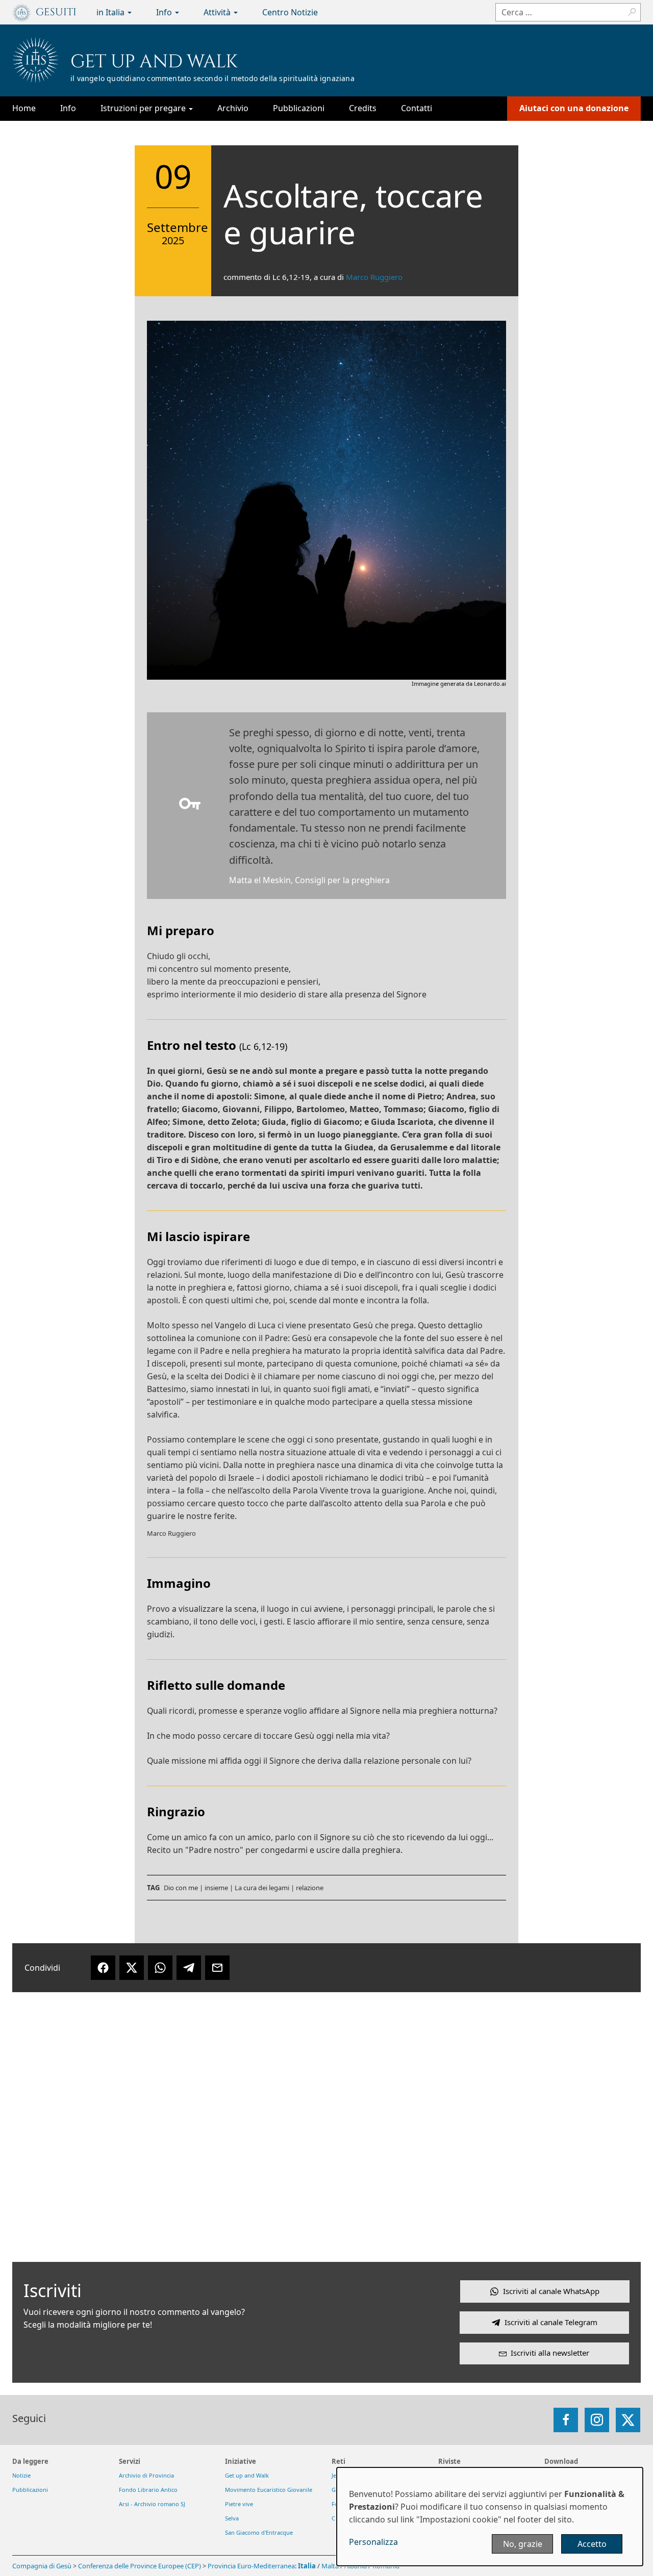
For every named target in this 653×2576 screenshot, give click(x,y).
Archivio (233, 108)
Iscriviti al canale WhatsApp (551, 2291)
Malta (330, 2566)
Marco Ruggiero (374, 277)
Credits (363, 108)
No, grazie (523, 2544)
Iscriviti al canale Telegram (551, 2322)
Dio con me (181, 1888)
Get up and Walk (154, 62)
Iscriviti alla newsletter (550, 2353)
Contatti (417, 108)
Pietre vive (239, 2504)
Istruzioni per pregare (144, 108)
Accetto (592, 2544)
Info (165, 12)
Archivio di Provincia (146, 2475)
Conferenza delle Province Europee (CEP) (140, 2566)
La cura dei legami (262, 1888)
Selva (232, 2518)
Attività (218, 12)
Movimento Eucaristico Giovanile (269, 2490)
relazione (310, 1888)
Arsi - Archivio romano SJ (152, 2504)
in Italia (111, 12)
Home (24, 108)
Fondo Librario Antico (148, 2490)
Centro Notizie (290, 12)
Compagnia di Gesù (43, 2566)
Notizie (21, 2475)
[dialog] (490, 2517)
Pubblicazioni (299, 108)
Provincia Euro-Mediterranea (251, 2566)
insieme (216, 1888)
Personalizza (373, 2542)
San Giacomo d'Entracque (259, 2532)
